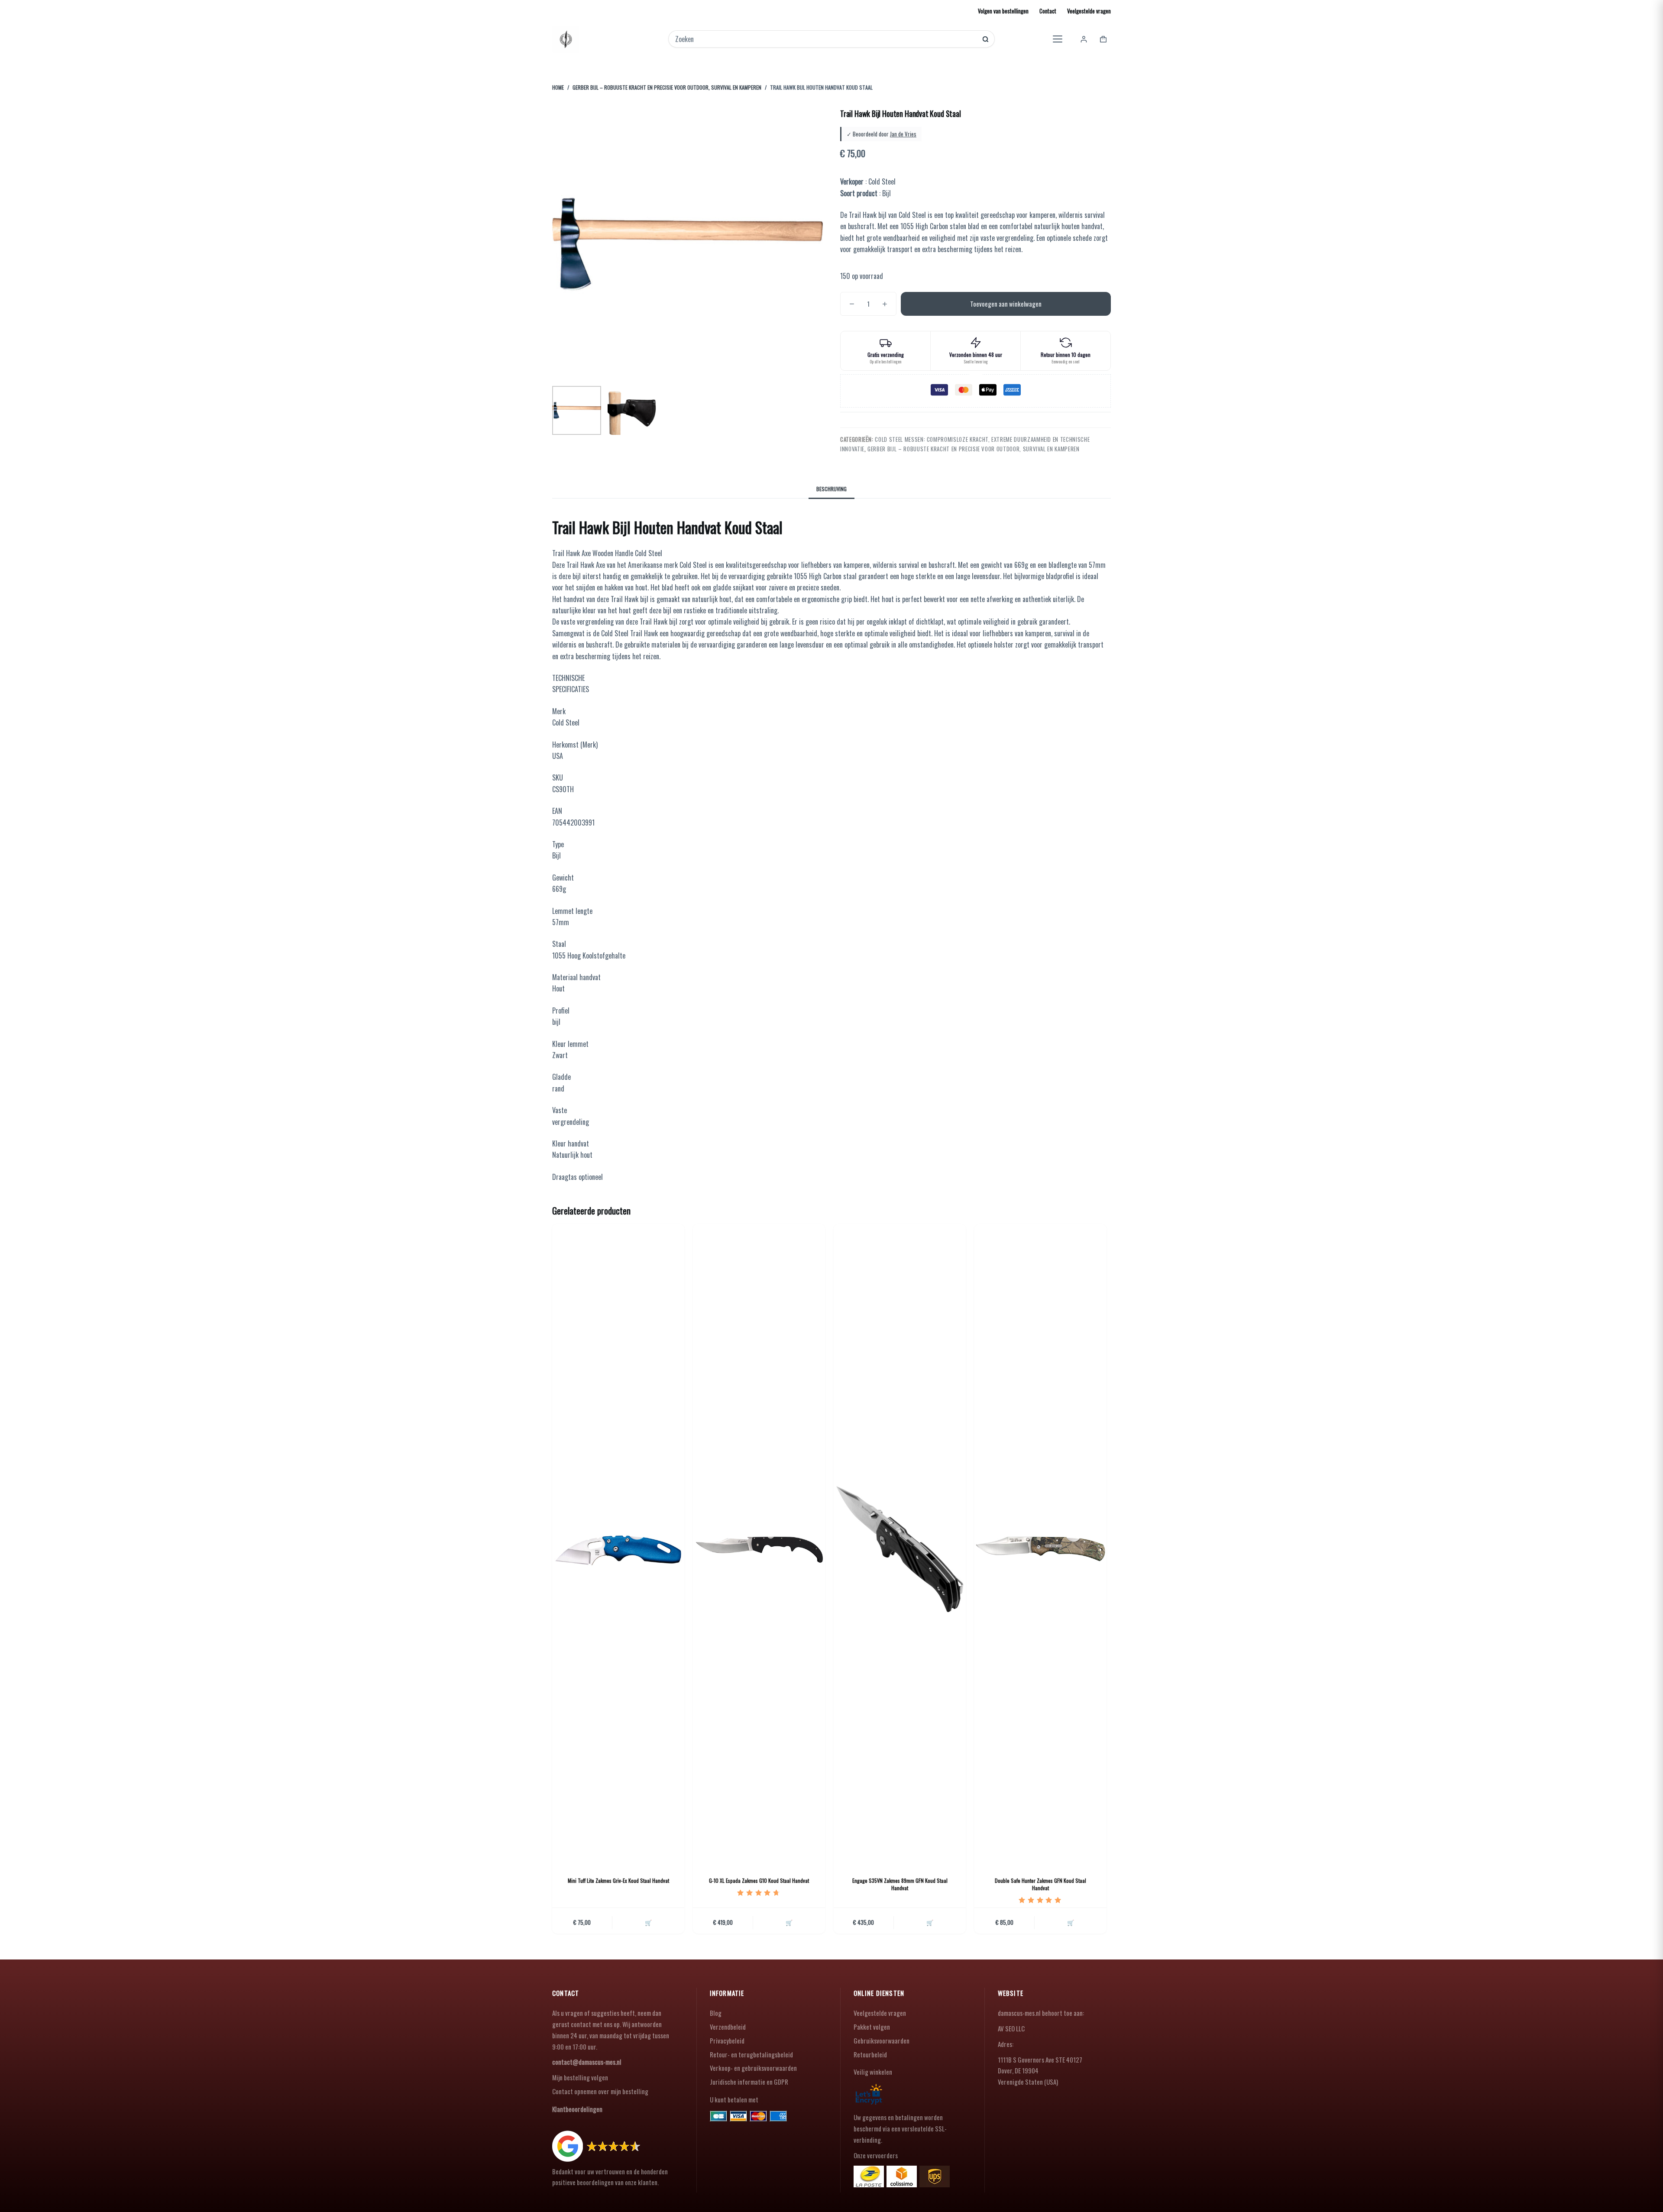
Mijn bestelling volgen (580, 2077)
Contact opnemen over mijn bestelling (600, 2091)
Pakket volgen (872, 2027)
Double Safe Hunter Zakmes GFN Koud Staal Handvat (1040, 1884)
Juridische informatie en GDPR (749, 2082)
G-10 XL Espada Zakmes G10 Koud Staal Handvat (759, 1880)
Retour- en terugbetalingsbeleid (751, 2054)
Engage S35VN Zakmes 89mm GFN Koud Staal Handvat (900, 1884)
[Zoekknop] (985, 39)
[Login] (1084, 39)
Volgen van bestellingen (1003, 11)
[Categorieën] (1058, 39)
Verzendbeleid (728, 2027)
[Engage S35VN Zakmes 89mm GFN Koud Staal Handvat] (900, 1549)
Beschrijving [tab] (831, 489)
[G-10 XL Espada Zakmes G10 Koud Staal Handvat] (759, 1549)
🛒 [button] (648, 1922)
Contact (1048, 11)
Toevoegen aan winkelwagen (1006, 304)
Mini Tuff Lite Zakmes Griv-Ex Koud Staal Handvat (618, 1880)
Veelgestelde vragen (1089, 11)
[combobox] (826, 39)
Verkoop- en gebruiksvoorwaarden (753, 2068)
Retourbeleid (870, 2054)
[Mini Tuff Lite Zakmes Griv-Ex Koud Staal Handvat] (618, 1549)
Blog (716, 2013)
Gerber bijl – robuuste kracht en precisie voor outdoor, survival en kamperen (973, 449)
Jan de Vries (903, 134)
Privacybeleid (727, 2040)
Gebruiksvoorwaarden (882, 2040)
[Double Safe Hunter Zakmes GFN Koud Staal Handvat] (1040, 1549)
